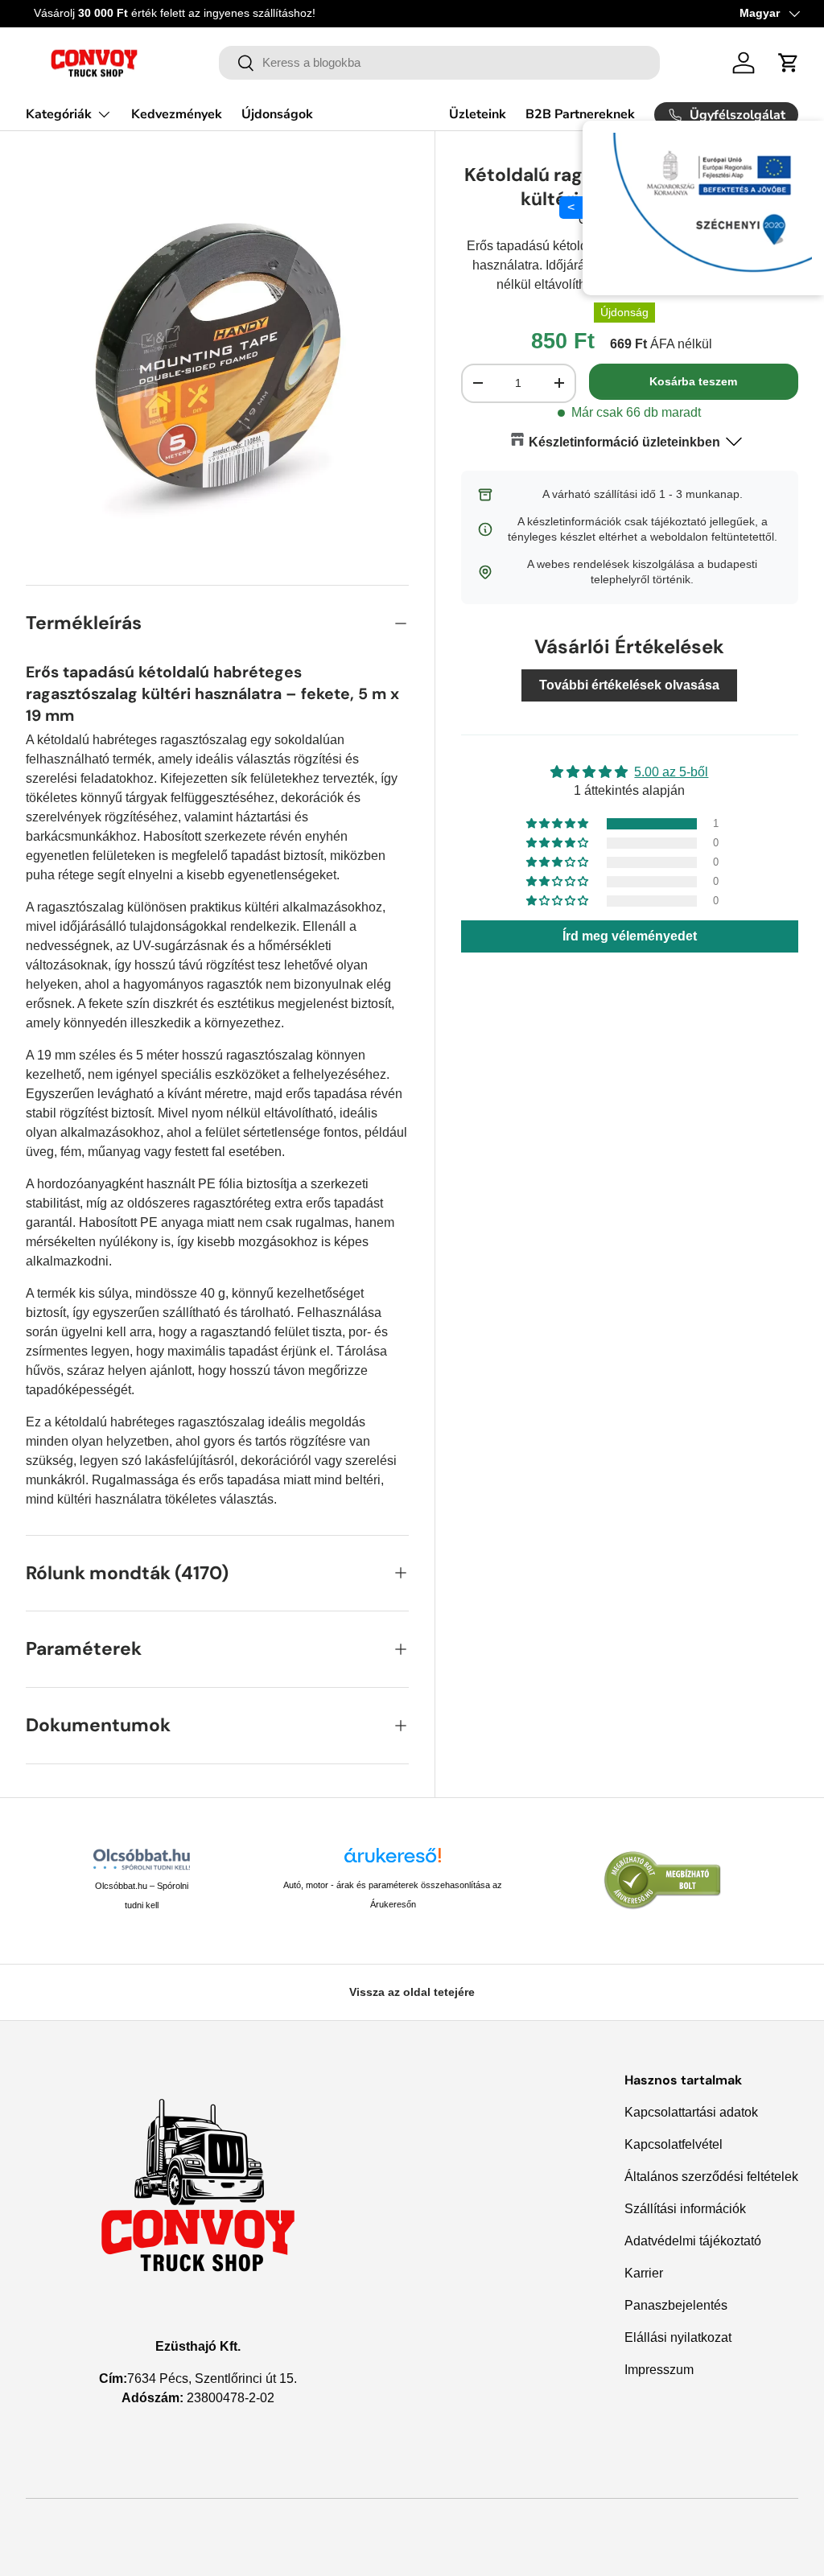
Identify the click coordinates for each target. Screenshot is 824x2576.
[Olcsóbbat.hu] (142, 1859)
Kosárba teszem (693, 381)
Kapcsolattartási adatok (691, 2112)
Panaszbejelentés (676, 2305)
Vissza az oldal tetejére (412, 1992)
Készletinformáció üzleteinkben (624, 442)
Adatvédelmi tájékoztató (693, 2241)
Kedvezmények (177, 114)
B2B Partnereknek (580, 114)
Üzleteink (478, 114)
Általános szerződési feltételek (711, 2177)
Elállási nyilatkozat (678, 2337)
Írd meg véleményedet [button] (630, 936)
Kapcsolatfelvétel (674, 2144)
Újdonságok (277, 114)
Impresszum (659, 2370)
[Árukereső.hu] (393, 1861)
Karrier (644, 2273)
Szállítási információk (685, 2209)
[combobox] (440, 63)
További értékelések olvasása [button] (629, 685)
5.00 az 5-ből (671, 772)
